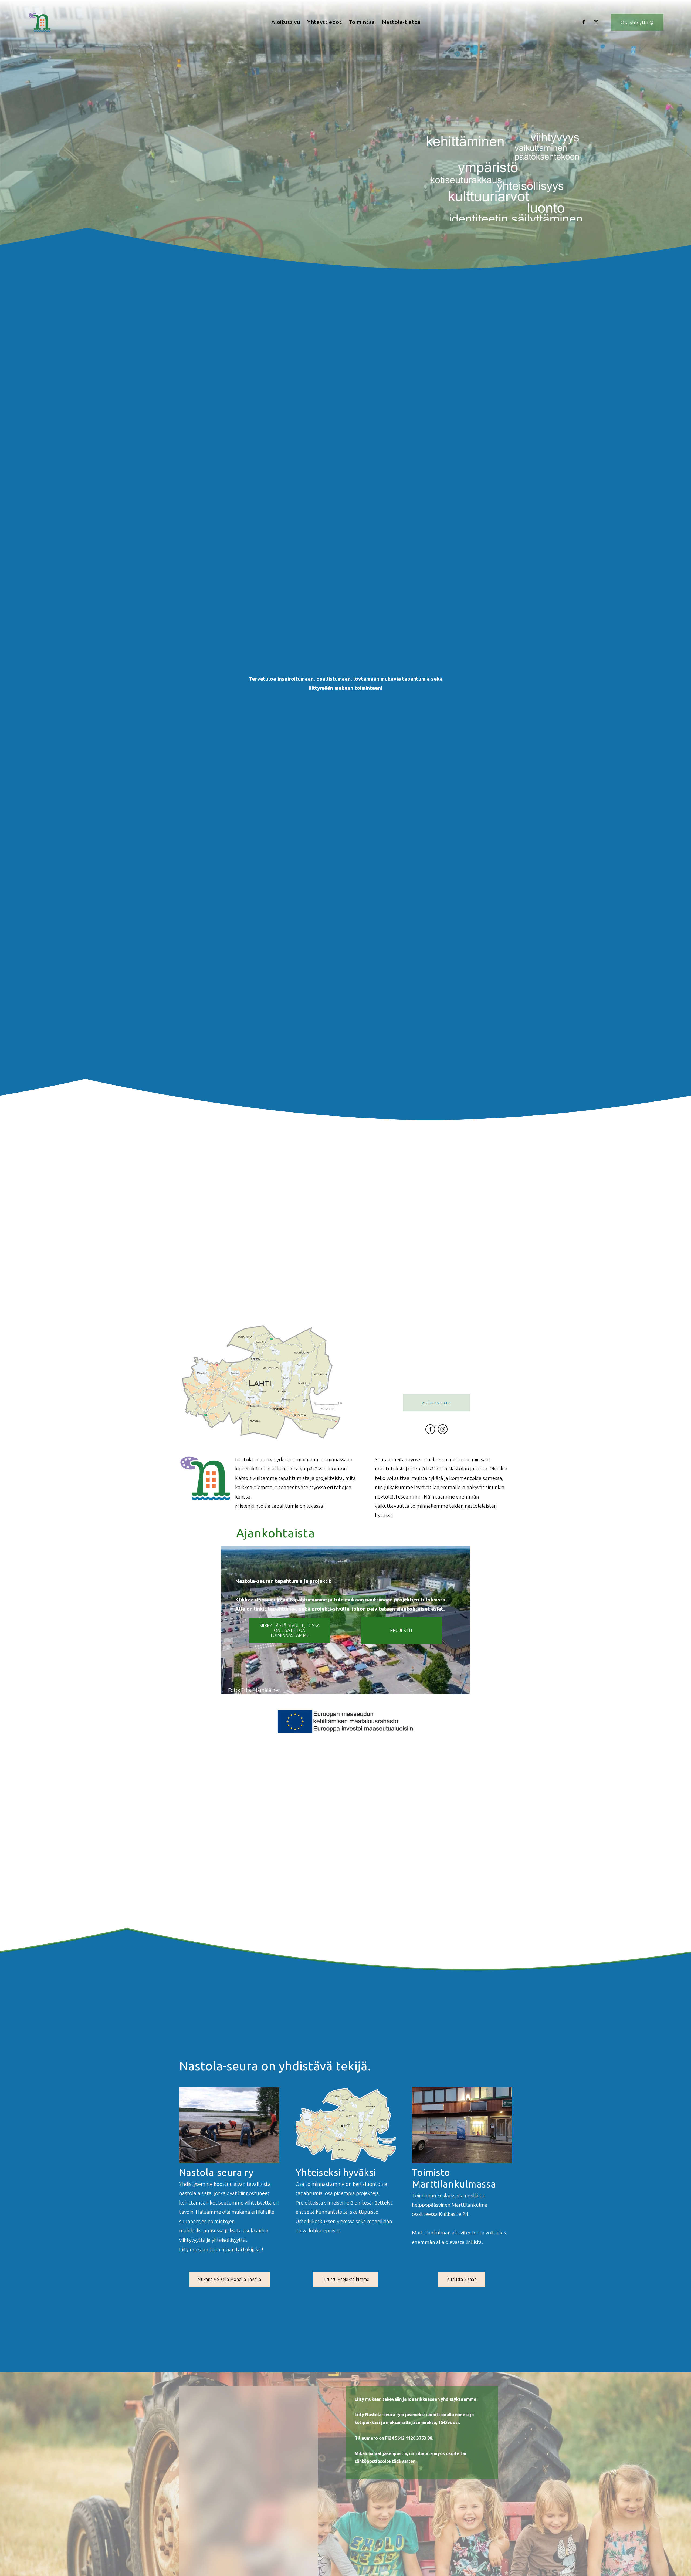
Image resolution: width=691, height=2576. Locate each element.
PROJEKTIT (402, 1630)
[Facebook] (584, 22)
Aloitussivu (286, 22)
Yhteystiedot (324, 22)
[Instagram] (596, 22)
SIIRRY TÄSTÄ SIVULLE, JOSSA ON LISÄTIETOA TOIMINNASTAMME (290, 1630)
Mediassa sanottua (436, 1403)
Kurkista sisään (462, 2279)
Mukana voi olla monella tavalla (229, 2279)
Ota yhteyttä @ (637, 22)
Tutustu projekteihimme (345, 2279)
